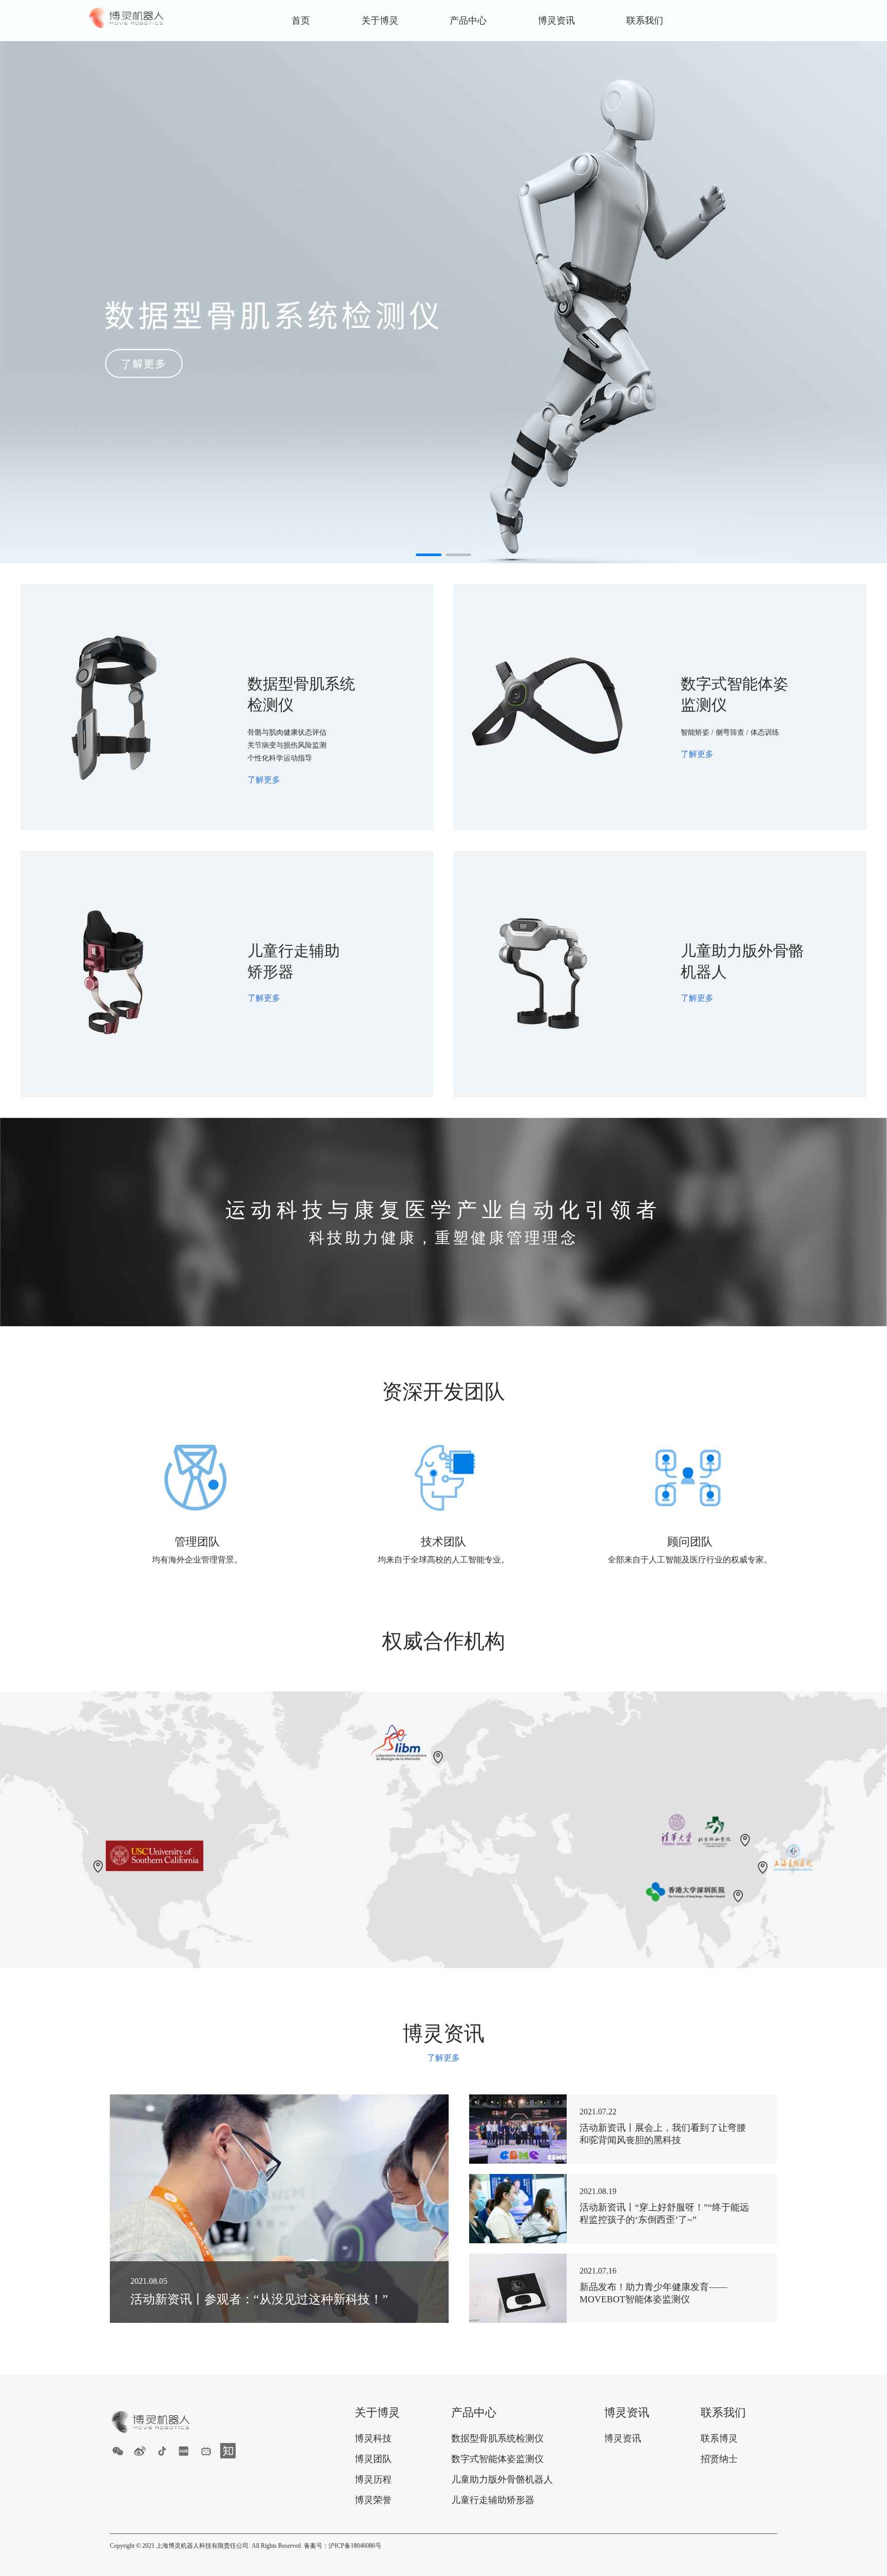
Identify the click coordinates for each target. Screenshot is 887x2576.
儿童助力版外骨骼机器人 (502, 2479)
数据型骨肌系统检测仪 (497, 2438)
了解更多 (444, 2058)
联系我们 (645, 21)
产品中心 (468, 21)
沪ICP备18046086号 (355, 2546)
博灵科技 (373, 2438)
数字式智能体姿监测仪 (497, 2459)
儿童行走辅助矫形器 (493, 2500)
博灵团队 (373, 2459)
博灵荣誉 (373, 2500)
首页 (301, 21)
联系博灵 (719, 2438)
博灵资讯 (556, 21)
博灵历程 (373, 2479)
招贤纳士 (719, 2459)
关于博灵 (380, 21)
